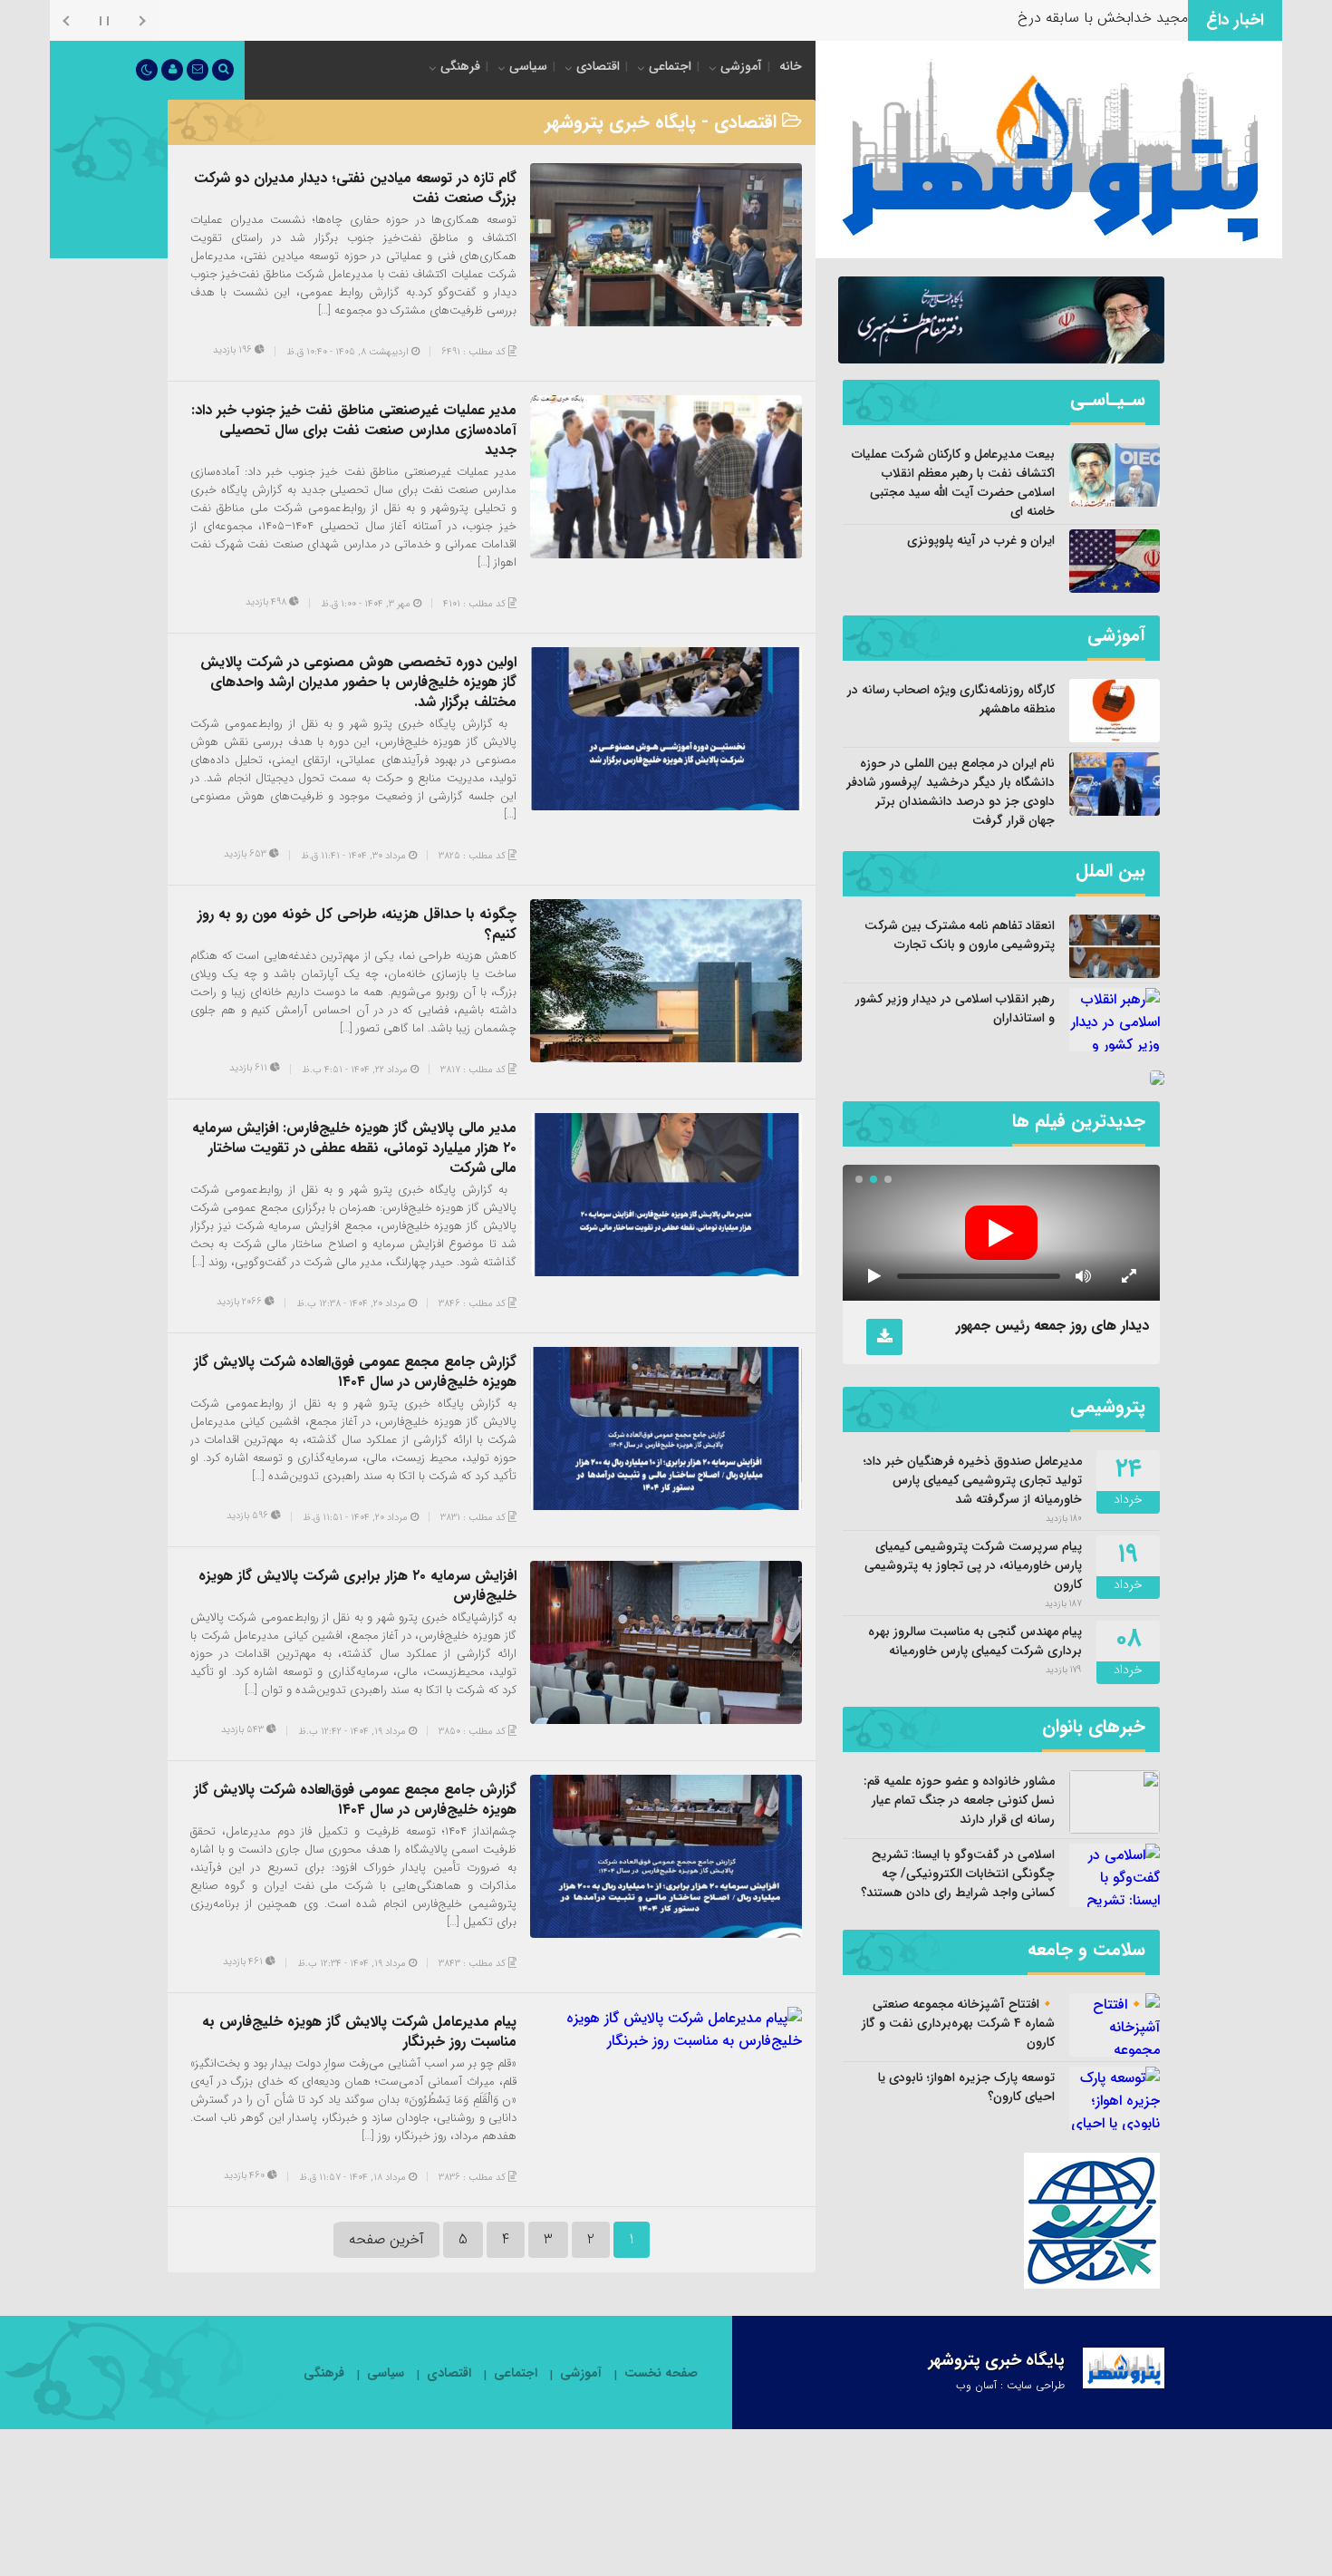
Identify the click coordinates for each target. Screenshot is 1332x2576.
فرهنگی (460, 66)
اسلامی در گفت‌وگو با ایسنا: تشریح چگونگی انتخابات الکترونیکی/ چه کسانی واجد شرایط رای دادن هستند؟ (958, 1874)
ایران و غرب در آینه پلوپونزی (981, 540)
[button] (888, 1179)
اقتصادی (598, 66)
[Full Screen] (1128, 1276)
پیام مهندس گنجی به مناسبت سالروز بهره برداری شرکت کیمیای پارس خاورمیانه (975, 1641)
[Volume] (1083, 1276)
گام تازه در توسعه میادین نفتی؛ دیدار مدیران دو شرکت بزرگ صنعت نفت (355, 188)
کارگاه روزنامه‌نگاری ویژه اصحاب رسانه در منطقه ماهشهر (951, 699)
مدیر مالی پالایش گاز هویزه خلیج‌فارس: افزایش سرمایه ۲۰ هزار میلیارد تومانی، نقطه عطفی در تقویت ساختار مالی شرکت (354, 1148)
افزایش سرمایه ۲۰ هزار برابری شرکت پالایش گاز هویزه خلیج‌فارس (357, 1586)
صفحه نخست (661, 2373)
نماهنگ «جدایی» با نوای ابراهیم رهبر (1040, 1326)
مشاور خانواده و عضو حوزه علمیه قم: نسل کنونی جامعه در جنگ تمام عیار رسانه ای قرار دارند (959, 1800)
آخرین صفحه (386, 2239)
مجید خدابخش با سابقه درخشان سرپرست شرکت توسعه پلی (1009, 18)
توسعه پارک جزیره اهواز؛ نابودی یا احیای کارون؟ (966, 2087)
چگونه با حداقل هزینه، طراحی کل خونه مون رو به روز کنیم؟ (357, 924)
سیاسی (528, 66)
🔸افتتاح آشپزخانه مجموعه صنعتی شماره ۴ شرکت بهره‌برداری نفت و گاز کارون (958, 2023)
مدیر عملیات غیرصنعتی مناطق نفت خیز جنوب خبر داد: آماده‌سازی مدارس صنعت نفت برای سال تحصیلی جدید (354, 430)
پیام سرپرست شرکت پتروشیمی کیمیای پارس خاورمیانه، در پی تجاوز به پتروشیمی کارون (973, 1565)
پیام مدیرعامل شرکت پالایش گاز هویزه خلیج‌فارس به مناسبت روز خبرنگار (359, 2032)
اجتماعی (670, 66)
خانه (791, 66)
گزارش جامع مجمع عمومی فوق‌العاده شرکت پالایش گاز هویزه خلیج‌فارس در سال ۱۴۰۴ (355, 1372)
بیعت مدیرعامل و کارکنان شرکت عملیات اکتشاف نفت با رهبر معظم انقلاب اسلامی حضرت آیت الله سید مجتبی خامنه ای (953, 483)
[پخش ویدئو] (1001, 1233)
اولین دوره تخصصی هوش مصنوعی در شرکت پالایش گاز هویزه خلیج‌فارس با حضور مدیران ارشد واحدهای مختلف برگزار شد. (358, 682)
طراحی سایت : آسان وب (1010, 2385)
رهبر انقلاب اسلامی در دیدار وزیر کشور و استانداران (955, 1008)
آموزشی (741, 66)
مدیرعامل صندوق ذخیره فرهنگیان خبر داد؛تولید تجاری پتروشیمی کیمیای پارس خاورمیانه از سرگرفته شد (973, 1480)
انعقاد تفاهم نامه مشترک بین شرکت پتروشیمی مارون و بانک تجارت (960, 935)
